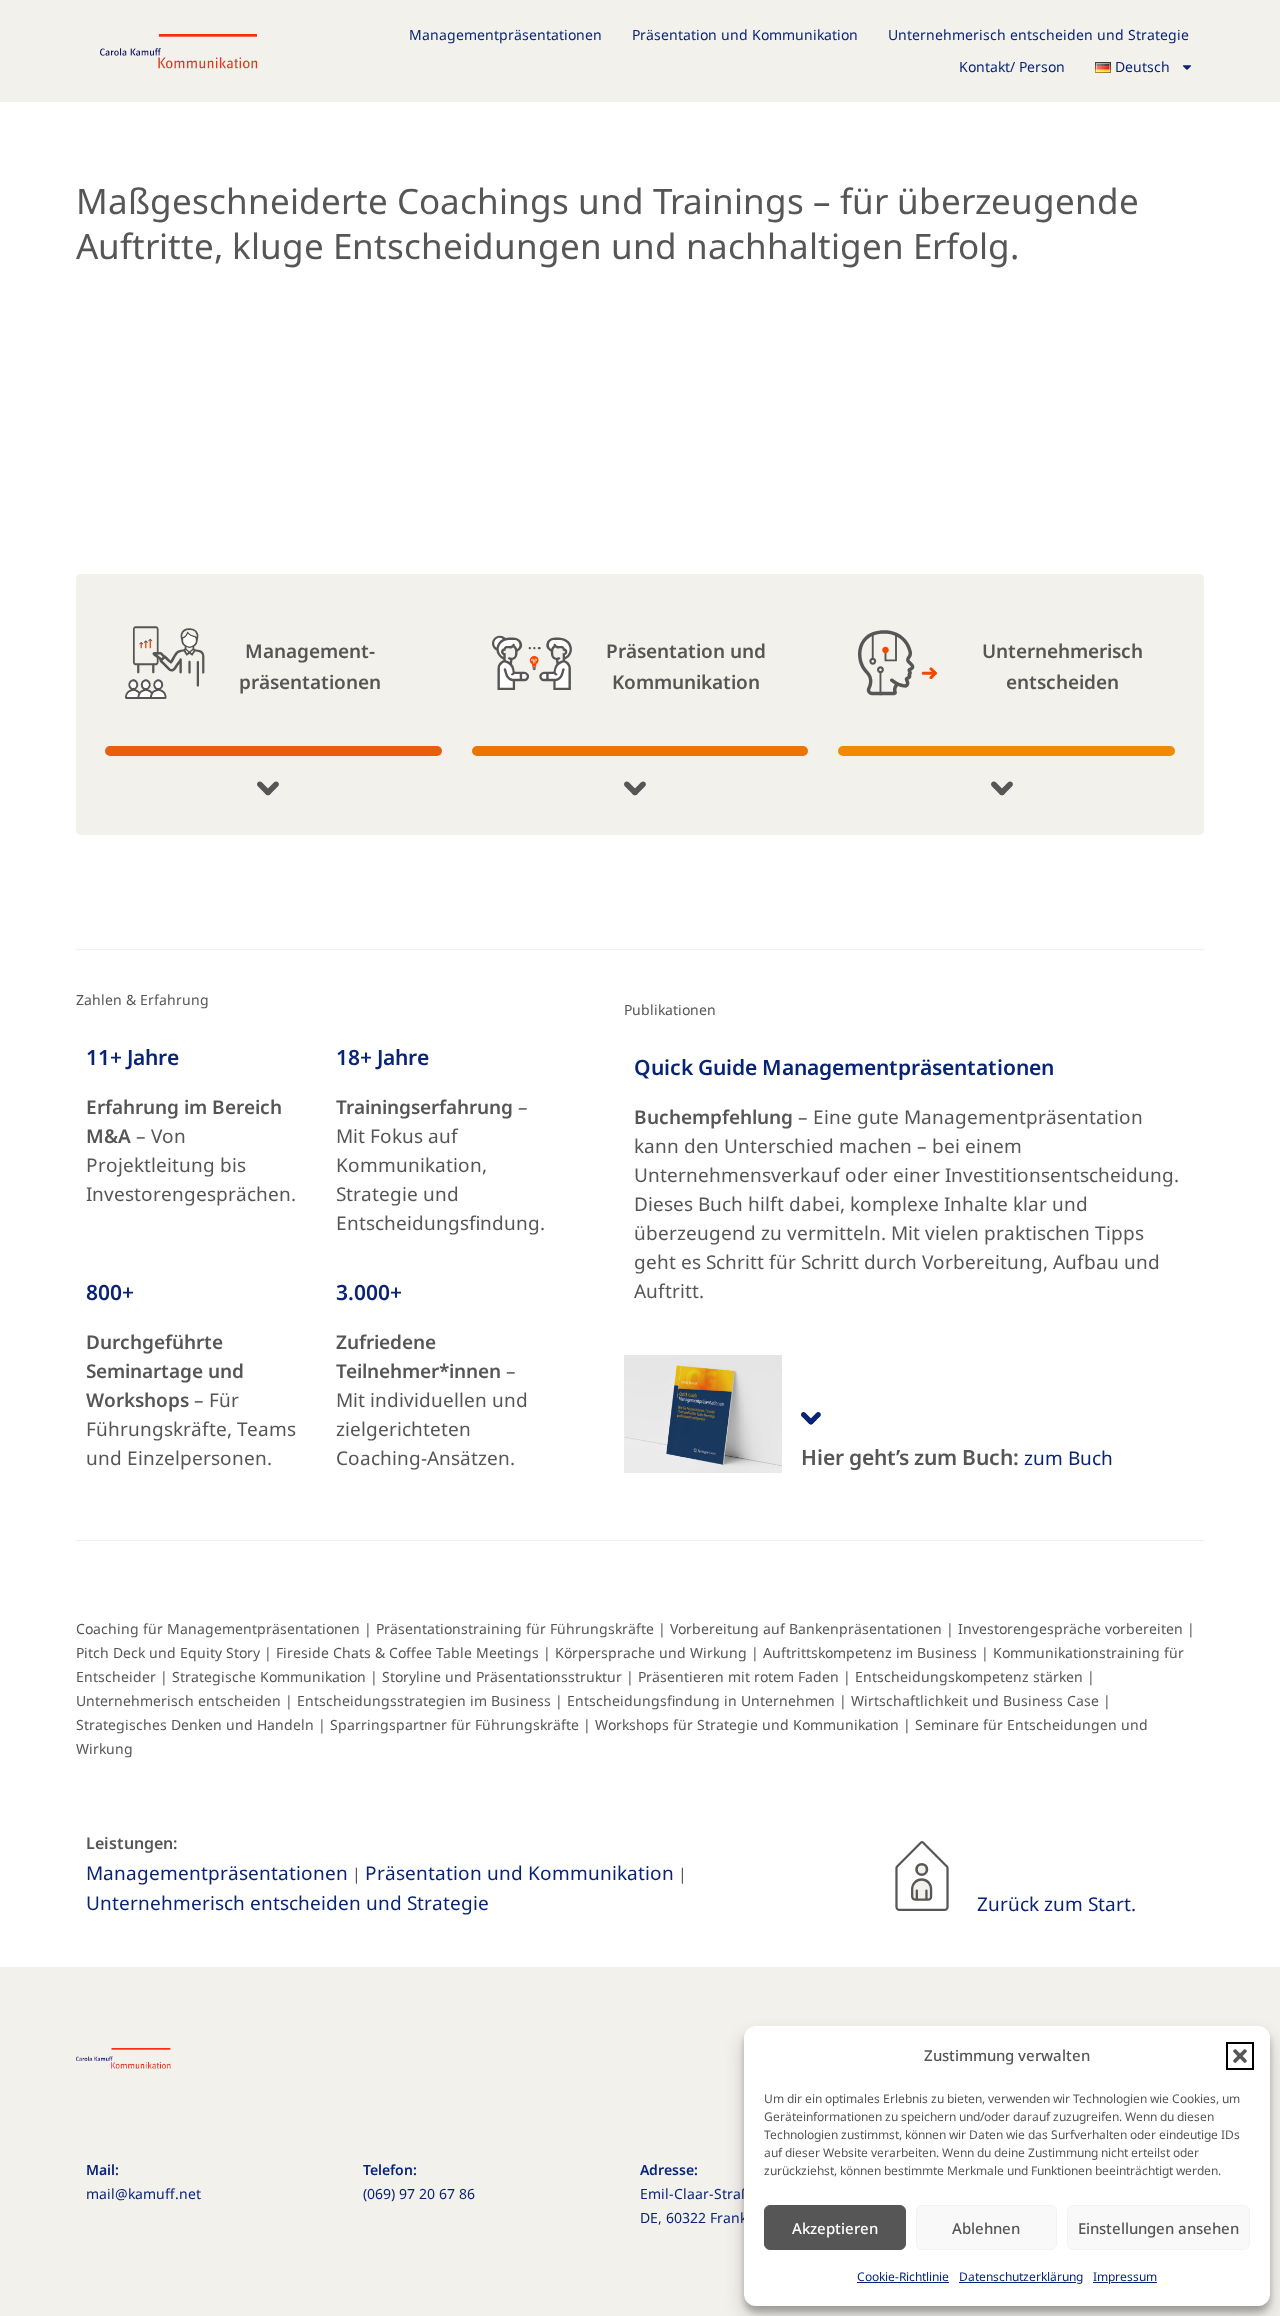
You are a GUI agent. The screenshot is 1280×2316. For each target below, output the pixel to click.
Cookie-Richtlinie (903, 2276)
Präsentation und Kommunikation (745, 34)
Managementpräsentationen (217, 1873)
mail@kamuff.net (143, 2193)
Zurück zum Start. (1056, 1904)
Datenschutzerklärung (1021, 2276)
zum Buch (1068, 1458)
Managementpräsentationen (505, 34)
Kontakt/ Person (1012, 66)
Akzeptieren (835, 2228)
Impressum (1125, 2276)
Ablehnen (986, 2228)
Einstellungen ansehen (1158, 2228)
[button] (1240, 2056)
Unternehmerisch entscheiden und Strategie (1038, 34)
